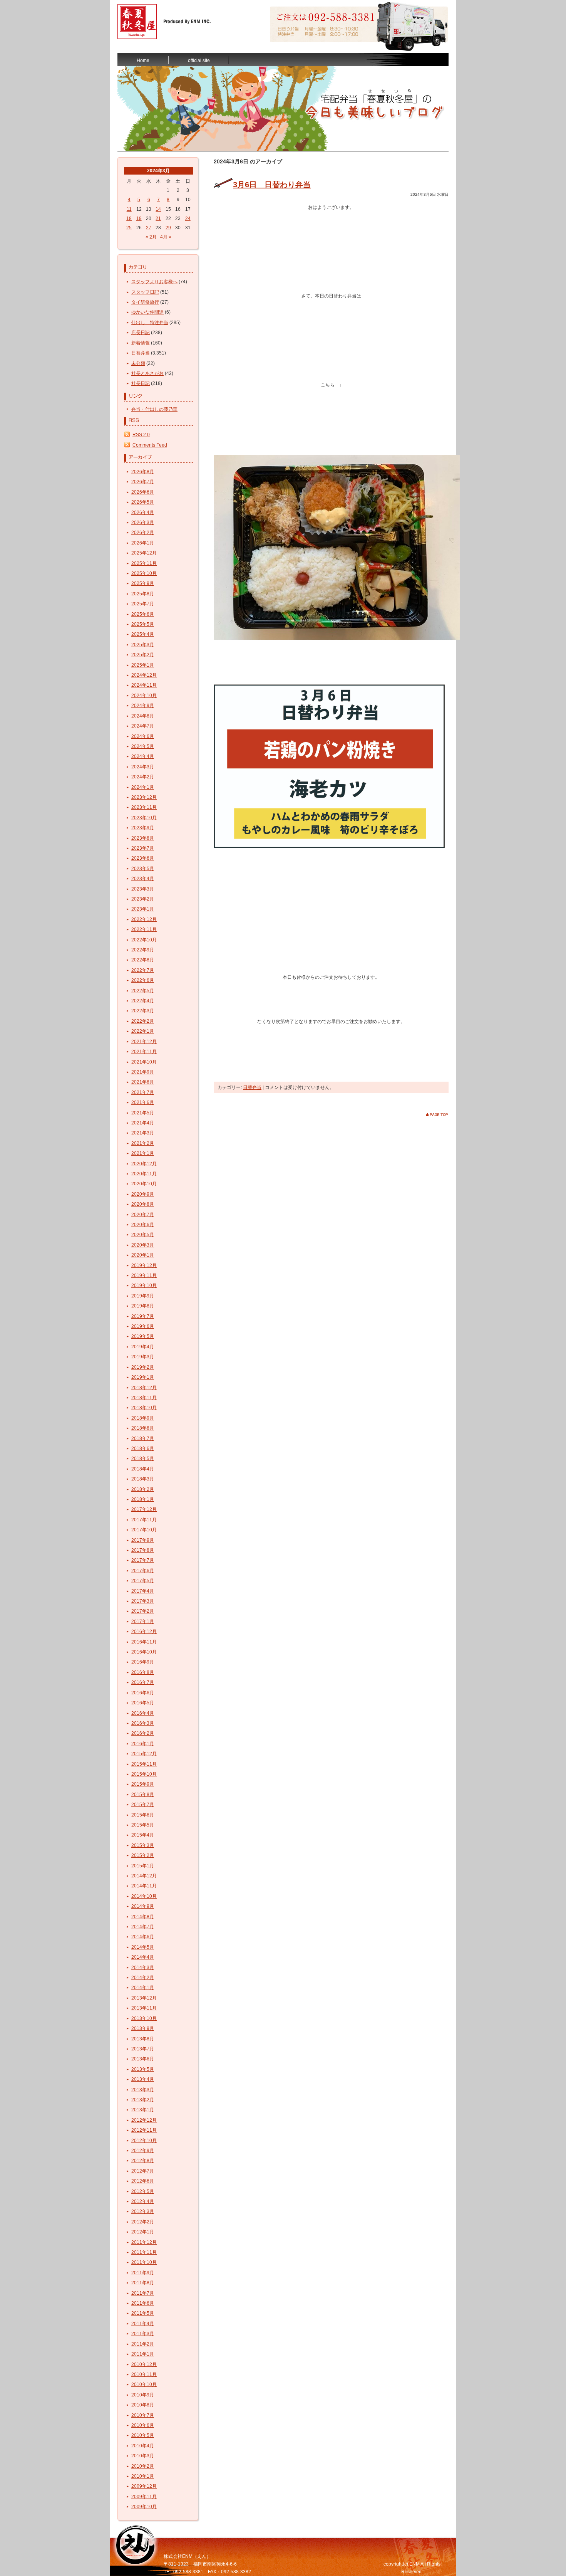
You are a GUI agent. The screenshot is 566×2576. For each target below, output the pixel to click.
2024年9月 (143, 706)
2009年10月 (144, 2507)
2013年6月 (143, 2059)
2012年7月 (143, 2171)
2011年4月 (143, 2324)
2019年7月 (143, 1316)
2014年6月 (143, 1937)
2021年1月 (143, 1153)
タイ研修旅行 (145, 302)
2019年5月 (143, 1336)
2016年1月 (143, 1744)
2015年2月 (143, 1855)
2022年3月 (143, 1011)
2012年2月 (143, 2222)
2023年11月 (144, 807)
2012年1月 (143, 2232)
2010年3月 (143, 2456)
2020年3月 (143, 1245)
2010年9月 (143, 2395)
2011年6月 (143, 2303)
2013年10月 (144, 2018)
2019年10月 (144, 1285)
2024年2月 (143, 777)
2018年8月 (143, 1428)
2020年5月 (143, 1235)
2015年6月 (143, 1815)
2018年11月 (144, 1398)
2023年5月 (143, 869)
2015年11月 (144, 1764)
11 (129, 209)
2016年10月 (144, 1652)
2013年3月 (143, 2090)
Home (143, 60)
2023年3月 (143, 889)
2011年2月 (143, 2344)
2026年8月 (143, 472)
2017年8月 (143, 1550)
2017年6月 (143, 1571)
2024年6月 (143, 736)
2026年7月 (143, 482)
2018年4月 (143, 1469)
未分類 (138, 363)
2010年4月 (143, 2446)
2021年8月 (143, 1082)
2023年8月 (143, 838)
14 (158, 209)
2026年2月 (143, 533)
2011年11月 (144, 2252)
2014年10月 (144, 1896)
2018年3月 (143, 1479)
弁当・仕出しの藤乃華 (154, 409)
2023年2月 (143, 899)
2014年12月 (144, 1876)
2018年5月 (143, 1459)
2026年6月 (143, 492)
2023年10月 (144, 818)
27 (149, 228)
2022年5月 (143, 991)
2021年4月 (143, 1123)
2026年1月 (143, 543)
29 (168, 228)
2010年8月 (143, 2405)
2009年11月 (144, 2497)
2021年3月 (143, 1133)
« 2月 (151, 237)
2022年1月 (143, 1031)
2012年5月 (143, 2191)
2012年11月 (144, 2130)
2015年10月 (144, 1774)
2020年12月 (144, 1164)
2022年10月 (144, 940)
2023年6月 (143, 858)
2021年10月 (144, 1062)
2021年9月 (143, 1072)
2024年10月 (144, 696)
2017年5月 (143, 1581)
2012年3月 (143, 2211)
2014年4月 (143, 1957)
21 (158, 218)
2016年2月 (143, 1733)
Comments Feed (150, 445)
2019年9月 (143, 1296)
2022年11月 (144, 929)
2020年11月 (144, 1174)
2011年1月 (143, 2354)
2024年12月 (144, 675)
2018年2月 (143, 1489)
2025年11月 (144, 563)
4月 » (166, 237)
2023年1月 (143, 909)
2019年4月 (143, 1347)
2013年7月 (143, 2049)
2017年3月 (143, 1601)
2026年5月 (143, 502)
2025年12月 (144, 553)
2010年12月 (144, 2364)
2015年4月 (143, 1835)
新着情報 (141, 343)
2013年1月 (143, 2110)
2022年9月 (143, 950)
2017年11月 (144, 1520)
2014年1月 (143, 1988)
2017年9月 (143, 1540)
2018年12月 (144, 1388)
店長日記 (141, 333)
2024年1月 (143, 787)
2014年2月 (143, 1978)
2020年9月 (143, 1194)
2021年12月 (144, 1042)
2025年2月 (143, 655)
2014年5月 (143, 1947)
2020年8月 (143, 1204)
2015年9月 (143, 1784)
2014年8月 (143, 1917)
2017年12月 (144, 1509)
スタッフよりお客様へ (154, 282)
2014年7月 (143, 1927)
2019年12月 (144, 1265)
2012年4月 (143, 2201)
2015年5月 (143, 1825)
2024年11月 (144, 685)
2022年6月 (143, 980)
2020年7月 (143, 1215)
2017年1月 (143, 1622)
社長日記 (141, 383)
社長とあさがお (147, 373)
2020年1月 (143, 1255)
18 (129, 218)
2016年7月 (143, 1682)
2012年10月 (144, 2141)
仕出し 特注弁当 (150, 323)
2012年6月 (143, 2181)
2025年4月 (143, 634)
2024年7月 (143, 726)
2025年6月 (143, 614)
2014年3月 (143, 1968)
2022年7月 (143, 970)
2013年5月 (143, 2069)
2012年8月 (143, 2161)
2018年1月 (143, 1499)
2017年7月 (143, 1560)
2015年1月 (143, 1866)
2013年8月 (143, 2039)
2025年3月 (143, 645)
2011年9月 (143, 2273)
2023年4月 (143, 879)
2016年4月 (143, 1713)
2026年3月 (143, 523)
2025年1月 (143, 665)
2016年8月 (143, 1672)
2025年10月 (144, 573)
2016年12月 (144, 1632)
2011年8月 (143, 2283)
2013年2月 (143, 2100)
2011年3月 (143, 2334)
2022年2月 (143, 1021)
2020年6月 (143, 1225)
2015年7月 (143, 1805)
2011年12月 (144, 2242)
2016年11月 (144, 1642)
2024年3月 (143, 767)
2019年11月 (144, 1275)
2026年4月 (143, 513)
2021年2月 (143, 1143)
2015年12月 (144, 1754)
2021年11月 (144, 1052)
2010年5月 (143, 2435)
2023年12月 (144, 797)
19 (139, 218)
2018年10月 (144, 1408)
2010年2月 (143, 2466)
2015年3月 (143, 1845)
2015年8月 (143, 1795)
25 (129, 228)
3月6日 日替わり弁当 (272, 185)
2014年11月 (144, 1886)
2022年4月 (143, 1001)
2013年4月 (143, 2079)
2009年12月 (144, 2486)
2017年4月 (143, 1591)
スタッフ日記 (145, 292)
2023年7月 (143, 848)
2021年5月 (143, 1113)
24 (188, 218)
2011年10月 (144, 2262)
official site (199, 60)
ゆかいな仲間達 (147, 312)
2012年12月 (144, 2120)
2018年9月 (143, 1418)
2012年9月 (143, 2151)
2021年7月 (143, 1092)
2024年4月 (143, 756)
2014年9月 (143, 1906)
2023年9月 (143, 828)
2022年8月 (143, 960)
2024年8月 (143, 716)
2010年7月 (143, 2415)
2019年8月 (143, 1306)
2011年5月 (143, 2313)
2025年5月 (143, 624)
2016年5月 (143, 1703)
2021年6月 (143, 1102)
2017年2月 (143, 1611)
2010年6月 (143, 2425)
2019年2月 (143, 1367)
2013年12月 (144, 1998)
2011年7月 (143, 2293)
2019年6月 (143, 1326)
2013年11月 (144, 2008)
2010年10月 (144, 2384)
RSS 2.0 (141, 435)
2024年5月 (143, 746)
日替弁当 (141, 353)
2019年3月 (143, 1357)
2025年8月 (143, 594)
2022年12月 (144, 919)
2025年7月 (143, 604)
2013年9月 (143, 2028)
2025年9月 (143, 583)
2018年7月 (143, 1438)
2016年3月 (143, 1723)
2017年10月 (144, 1530)
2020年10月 (144, 1184)
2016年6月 (143, 1693)
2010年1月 (143, 2476)
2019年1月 (143, 1377)
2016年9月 (143, 1662)
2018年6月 (143, 1448)
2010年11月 (144, 2374)
